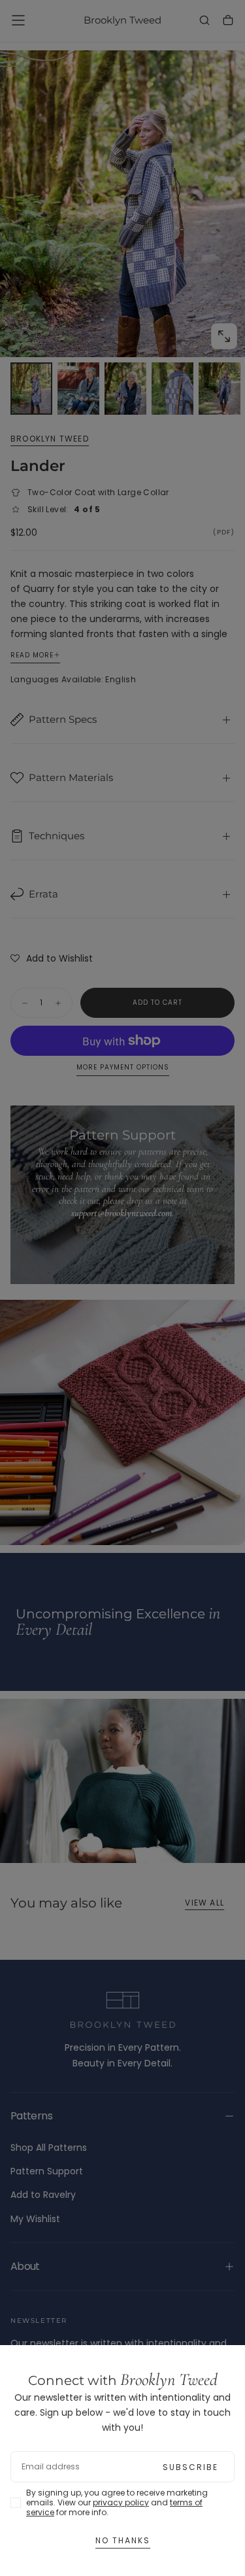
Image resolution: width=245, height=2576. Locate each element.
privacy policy (121, 2502)
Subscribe (190, 2467)
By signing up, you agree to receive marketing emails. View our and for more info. (117, 2502)
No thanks (123, 2540)
